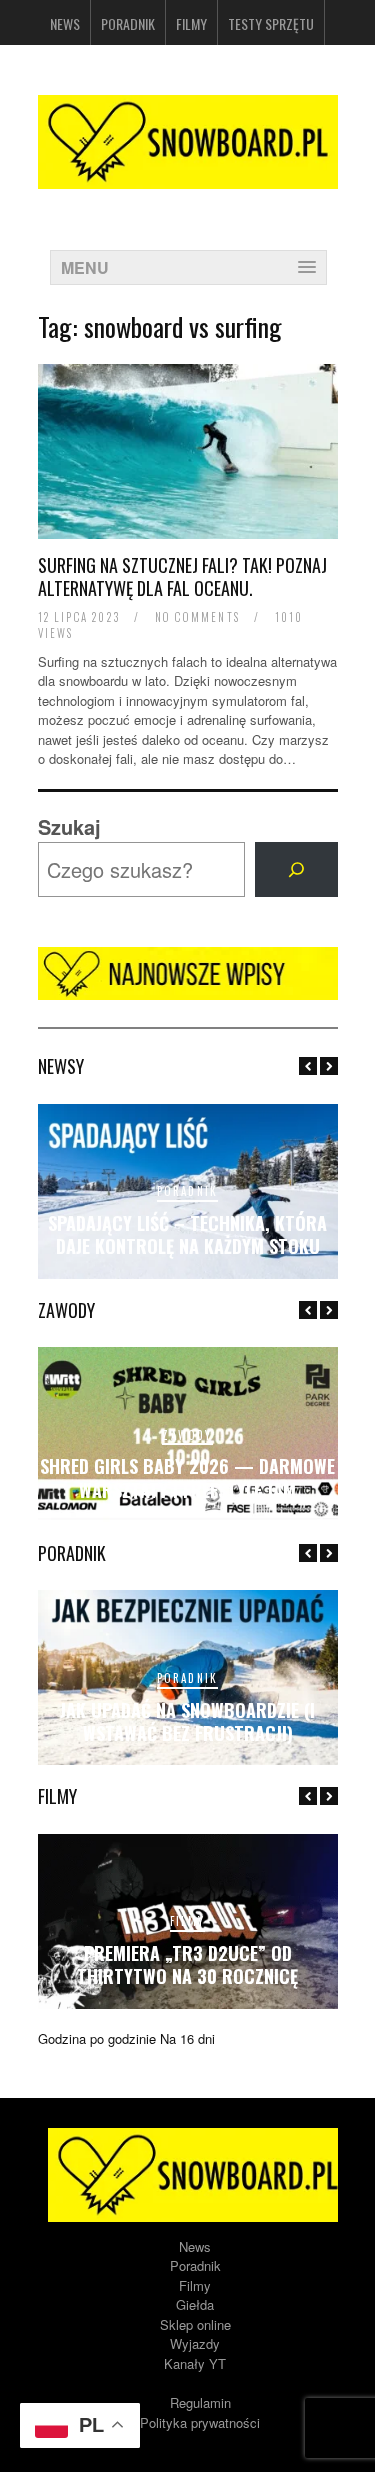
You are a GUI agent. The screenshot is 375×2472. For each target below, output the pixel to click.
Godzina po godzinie (97, 2038)
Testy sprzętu (271, 23)
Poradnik (128, 23)
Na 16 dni (187, 2038)
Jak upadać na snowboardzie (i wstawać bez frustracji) (187, 1721)
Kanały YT (195, 2363)
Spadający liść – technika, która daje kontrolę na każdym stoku (187, 1234)
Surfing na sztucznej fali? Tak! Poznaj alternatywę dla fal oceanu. (182, 576)
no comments (197, 617)
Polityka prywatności (200, 2422)
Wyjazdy (195, 2343)
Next (329, 1066)
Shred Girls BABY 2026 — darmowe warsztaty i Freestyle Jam (187, 1477)
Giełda (195, 2304)
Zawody (187, 1435)
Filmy (191, 23)
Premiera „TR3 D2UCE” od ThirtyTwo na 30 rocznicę (187, 1964)
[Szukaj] (296, 870)
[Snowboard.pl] (188, 176)
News (65, 23)
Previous (308, 1066)
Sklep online (195, 2324)
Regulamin (200, 2402)
